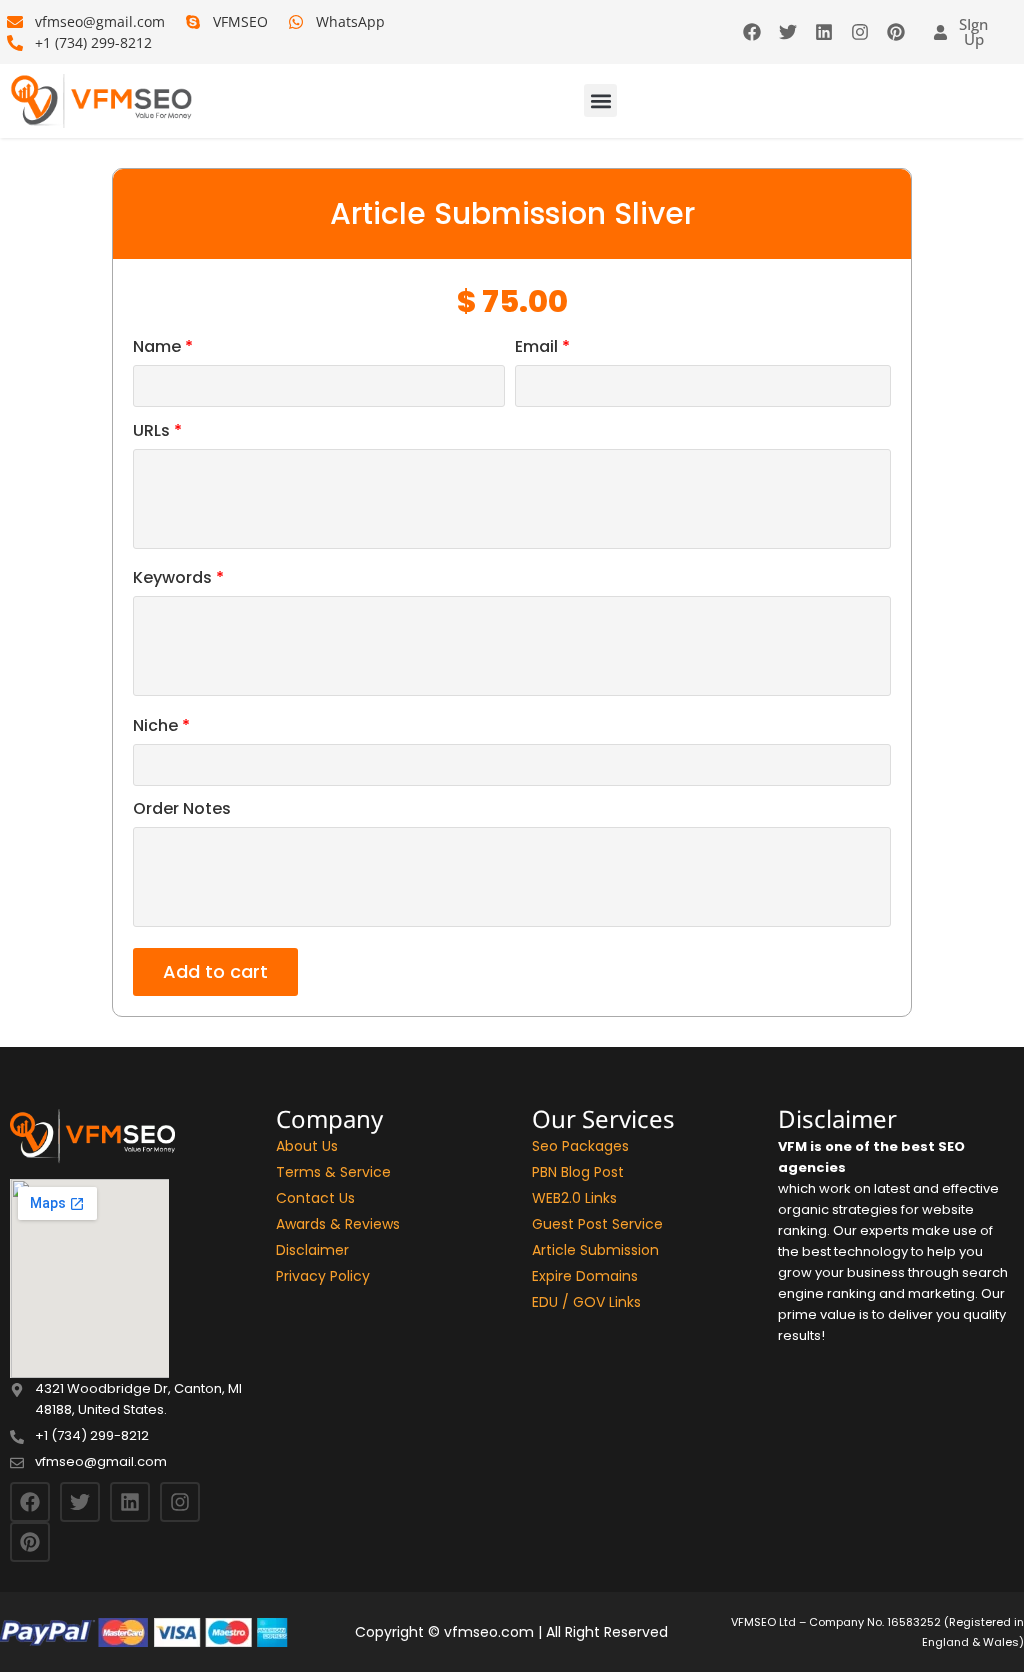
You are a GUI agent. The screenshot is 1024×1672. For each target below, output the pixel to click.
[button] (600, 100)
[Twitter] (788, 32)
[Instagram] (860, 32)
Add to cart (215, 971)
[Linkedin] (824, 32)
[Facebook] (752, 32)
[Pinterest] (896, 32)
